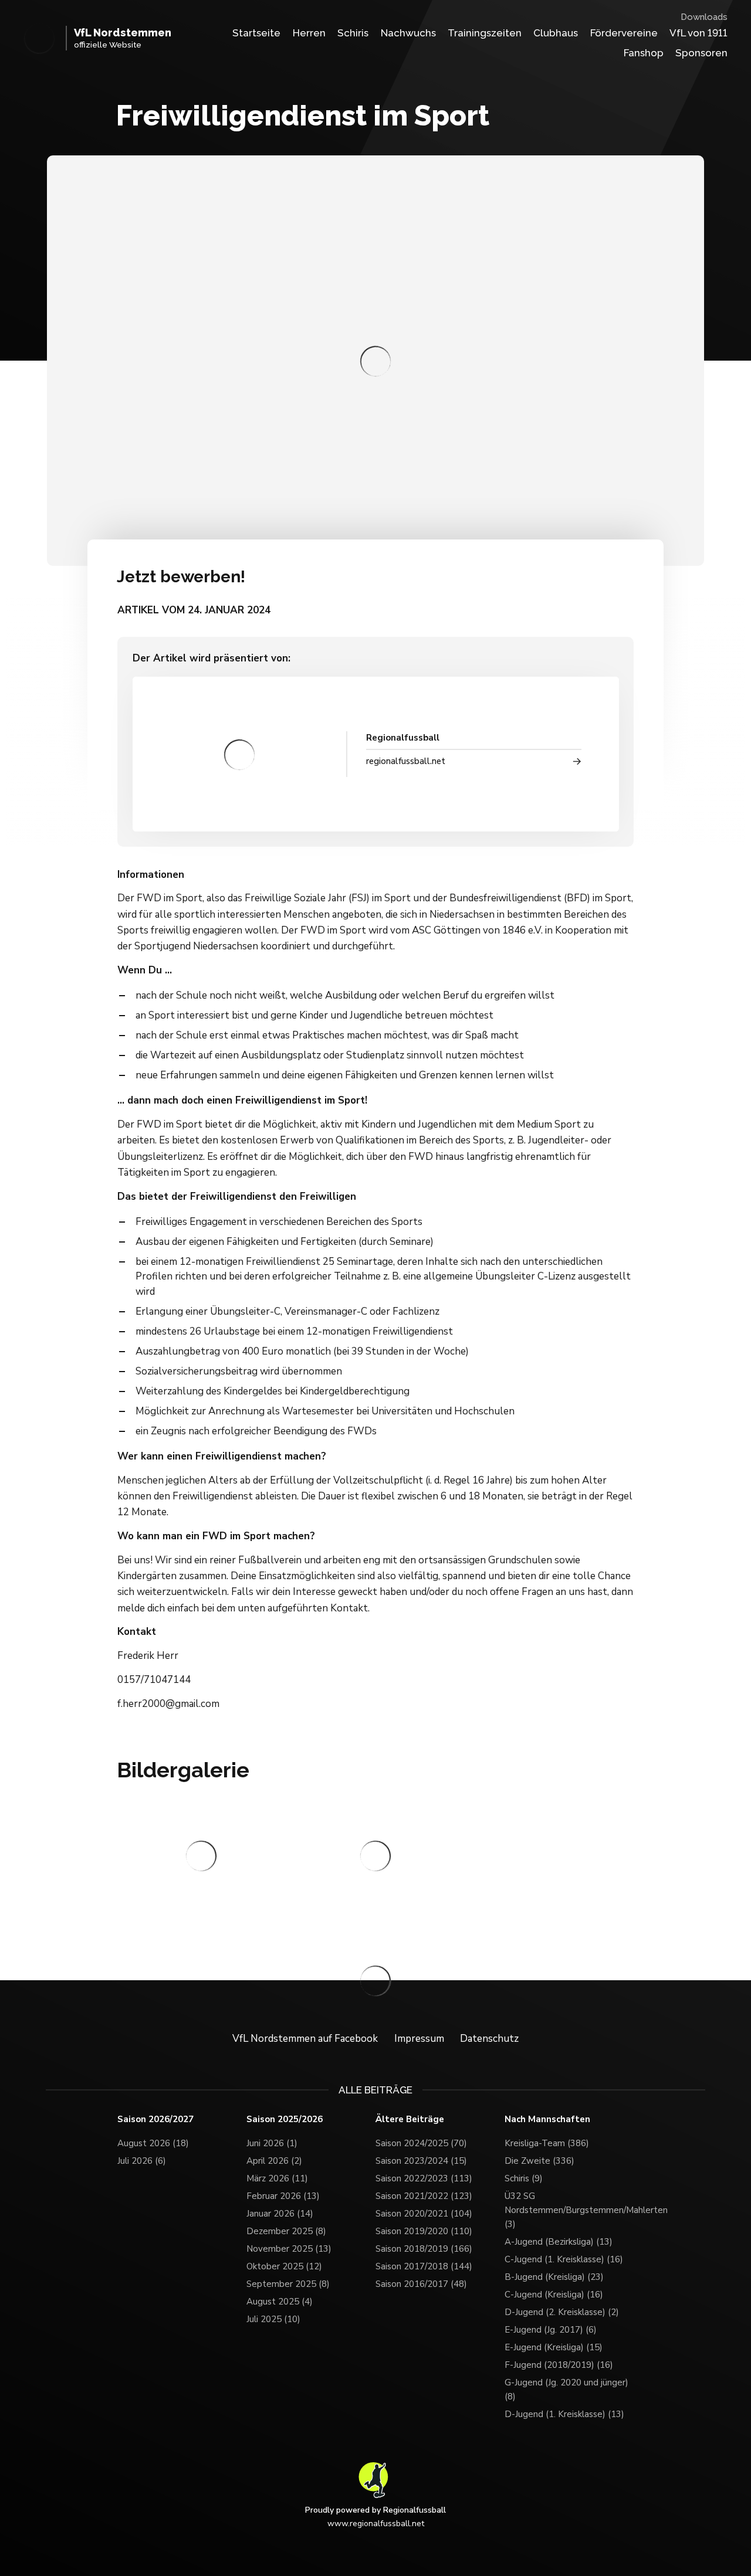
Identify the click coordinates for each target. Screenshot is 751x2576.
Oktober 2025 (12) (284, 2266)
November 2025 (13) (289, 2249)
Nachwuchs (408, 33)
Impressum (419, 2039)
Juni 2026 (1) (272, 2143)
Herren (309, 33)
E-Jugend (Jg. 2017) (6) (551, 2330)
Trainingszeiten (485, 33)
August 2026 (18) (153, 2143)
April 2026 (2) (274, 2161)
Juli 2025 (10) (273, 2319)
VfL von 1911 (698, 33)
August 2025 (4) (280, 2302)
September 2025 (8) (288, 2284)
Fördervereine (624, 33)
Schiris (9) (524, 2178)
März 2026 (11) (277, 2178)
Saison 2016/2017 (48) (421, 2284)
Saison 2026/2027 (155, 2119)
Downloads (704, 17)
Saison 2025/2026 (285, 2119)
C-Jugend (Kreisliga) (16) (554, 2295)
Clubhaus (556, 33)
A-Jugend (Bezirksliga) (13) (559, 2242)
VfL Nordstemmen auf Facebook (305, 2039)
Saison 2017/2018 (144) (424, 2266)
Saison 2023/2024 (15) (421, 2161)
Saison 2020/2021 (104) (424, 2214)
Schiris (353, 33)
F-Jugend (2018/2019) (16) (559, 2365)
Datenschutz (489, 2039)
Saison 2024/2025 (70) (421, 2143)
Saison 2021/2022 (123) (424, 2196)
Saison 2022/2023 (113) (424, 2178)
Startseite (256, 33)
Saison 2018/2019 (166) (424, 2249)
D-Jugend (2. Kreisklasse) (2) (562, 2312)
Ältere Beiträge (410, 2119)
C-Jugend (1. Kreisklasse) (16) (564, 2259)
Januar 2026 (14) (280, 2214)
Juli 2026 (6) (142, 2161)
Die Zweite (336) (539, 2161)
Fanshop (644, 53)
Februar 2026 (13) (283, 2196)
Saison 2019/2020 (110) (424, 2231)
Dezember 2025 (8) (286, 2231)
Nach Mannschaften (547, 2119)
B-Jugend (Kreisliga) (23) (554, 2277)
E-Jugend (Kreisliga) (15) (554, 2347)
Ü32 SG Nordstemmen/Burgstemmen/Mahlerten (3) (569, 2210)
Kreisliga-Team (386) (547, 2143)
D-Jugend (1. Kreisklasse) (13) (564, 2414)
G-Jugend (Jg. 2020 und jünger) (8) (566, 2390)
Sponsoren (701, 53)
